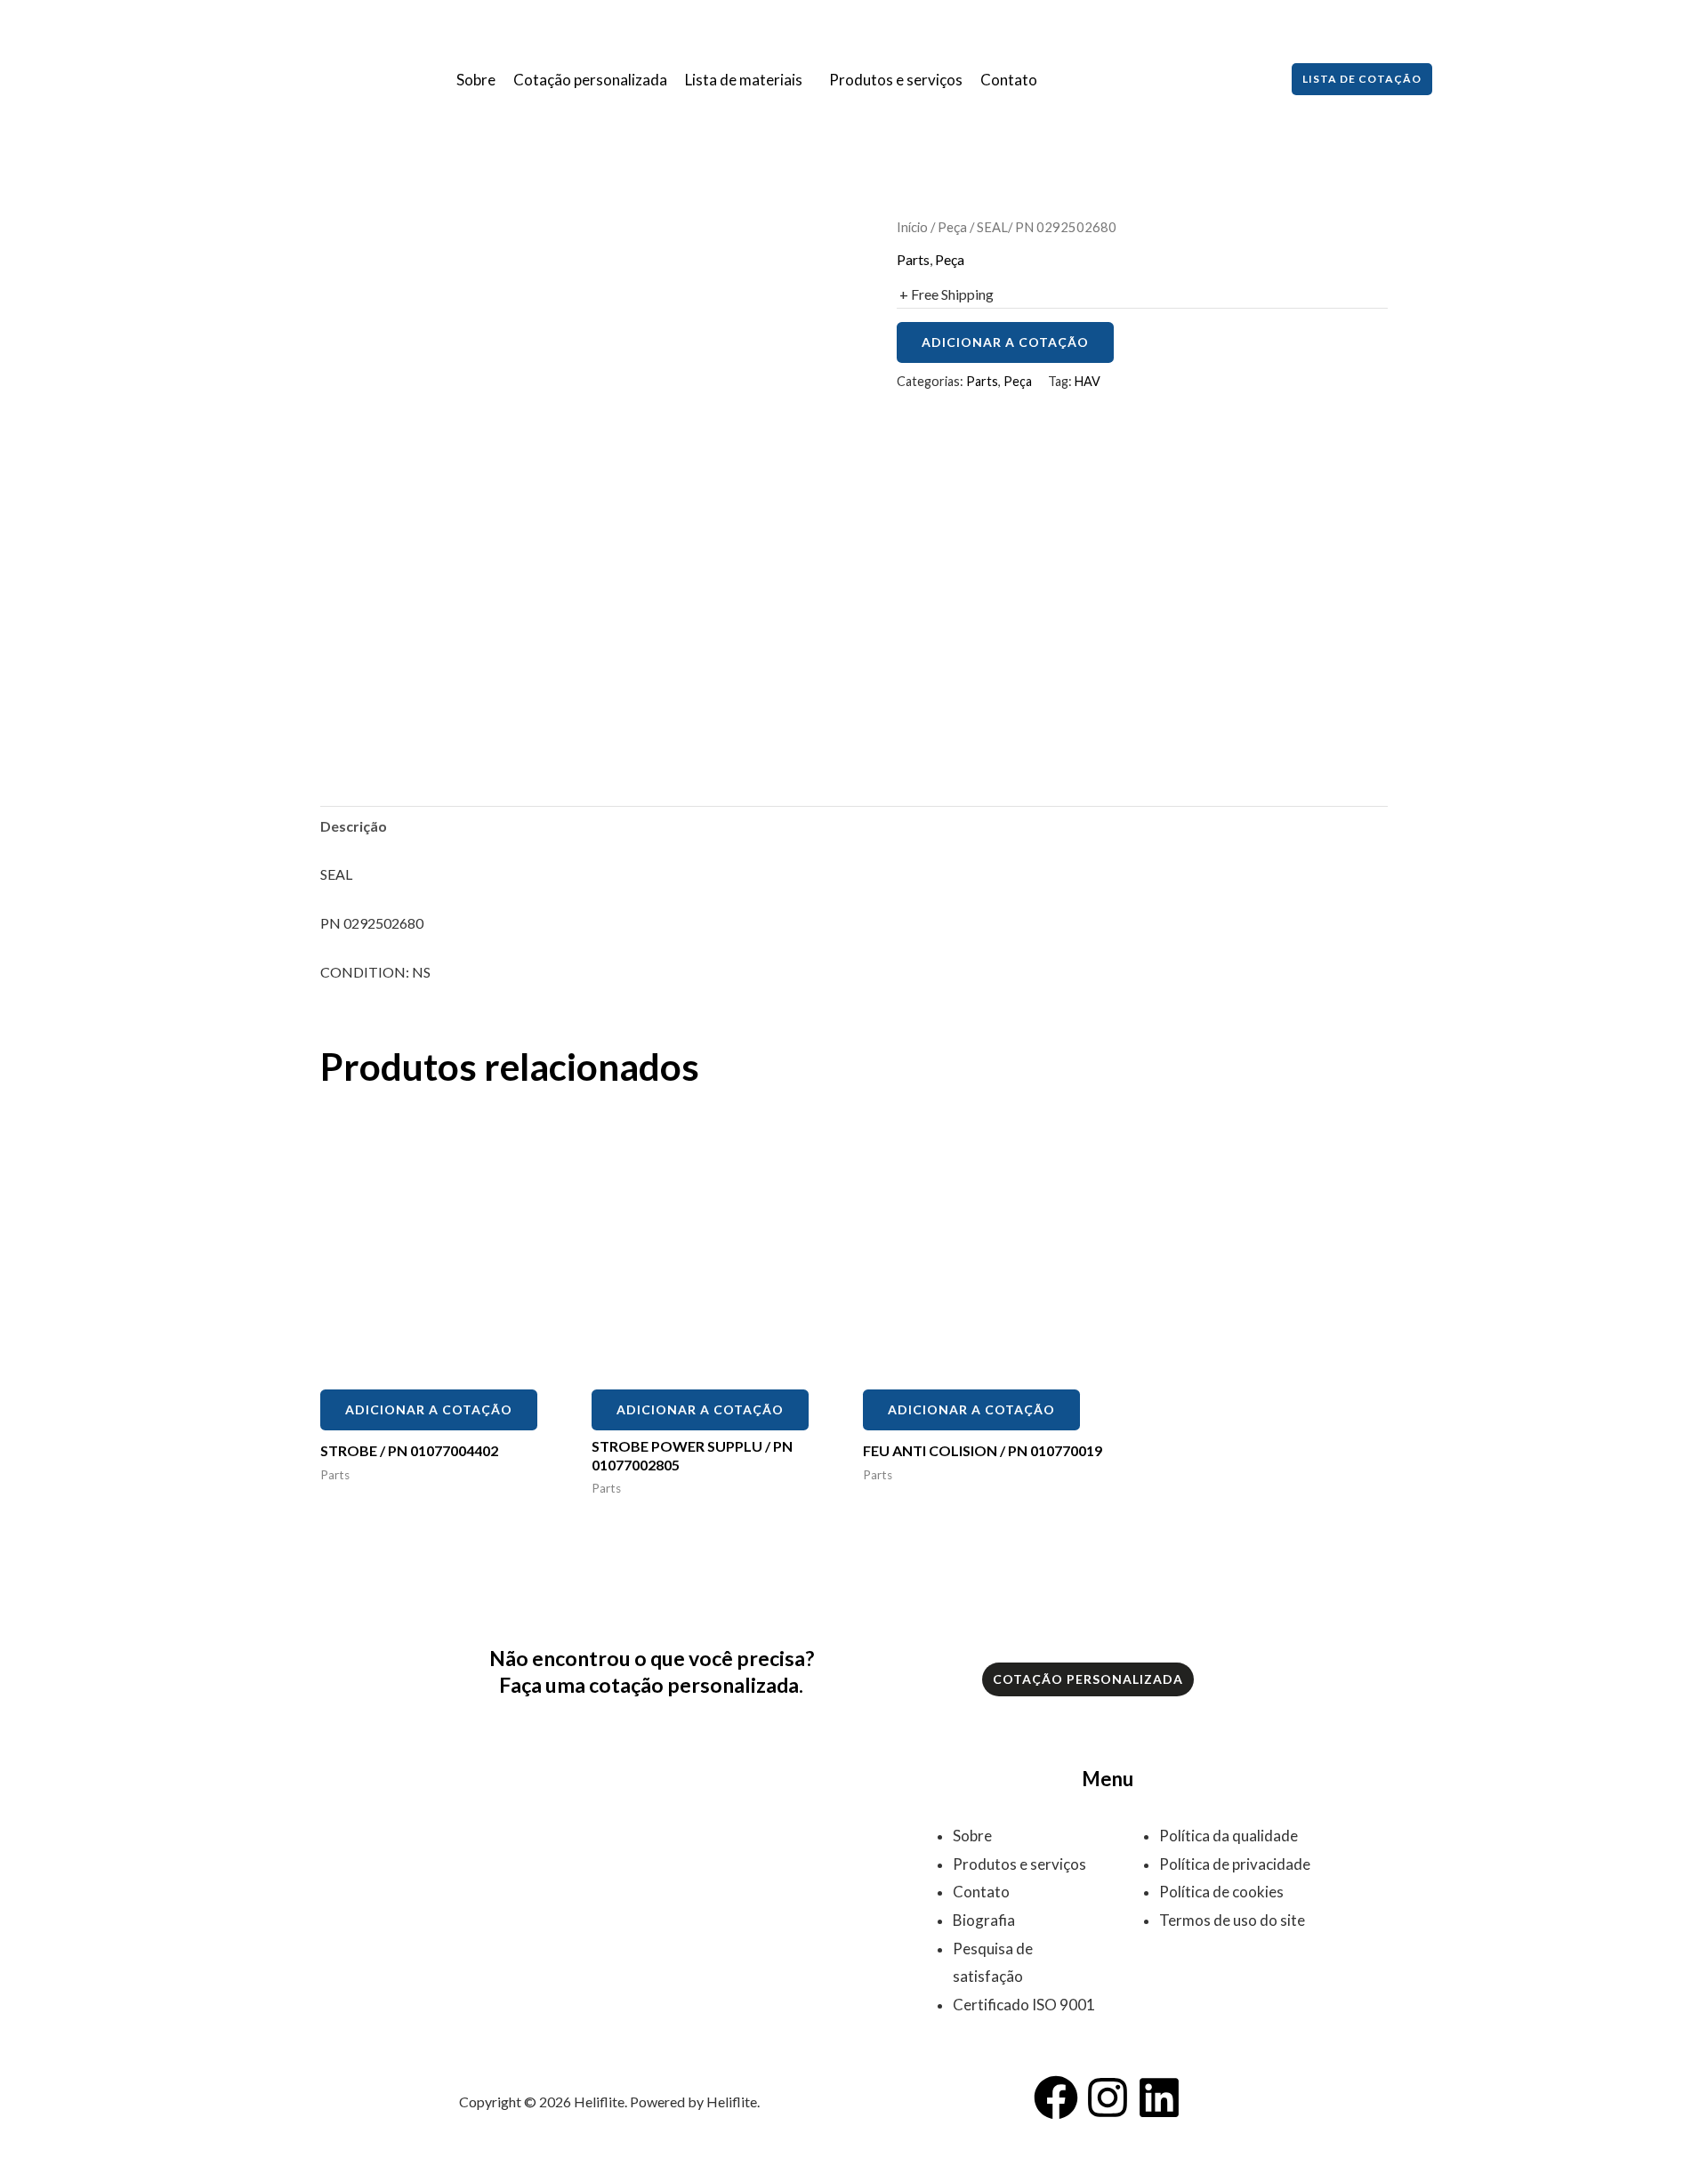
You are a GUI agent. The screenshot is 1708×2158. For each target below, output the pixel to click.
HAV (1088, 381)
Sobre (476, 80)
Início (912, 227)
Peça (952, 227)
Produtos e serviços (896, 80)
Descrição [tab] (354, 826)
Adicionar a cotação (1005, 342)
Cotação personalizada (590, 80)
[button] (748, 80)
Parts (913, 259)
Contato (1009, 80)
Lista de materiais (744, 80)
